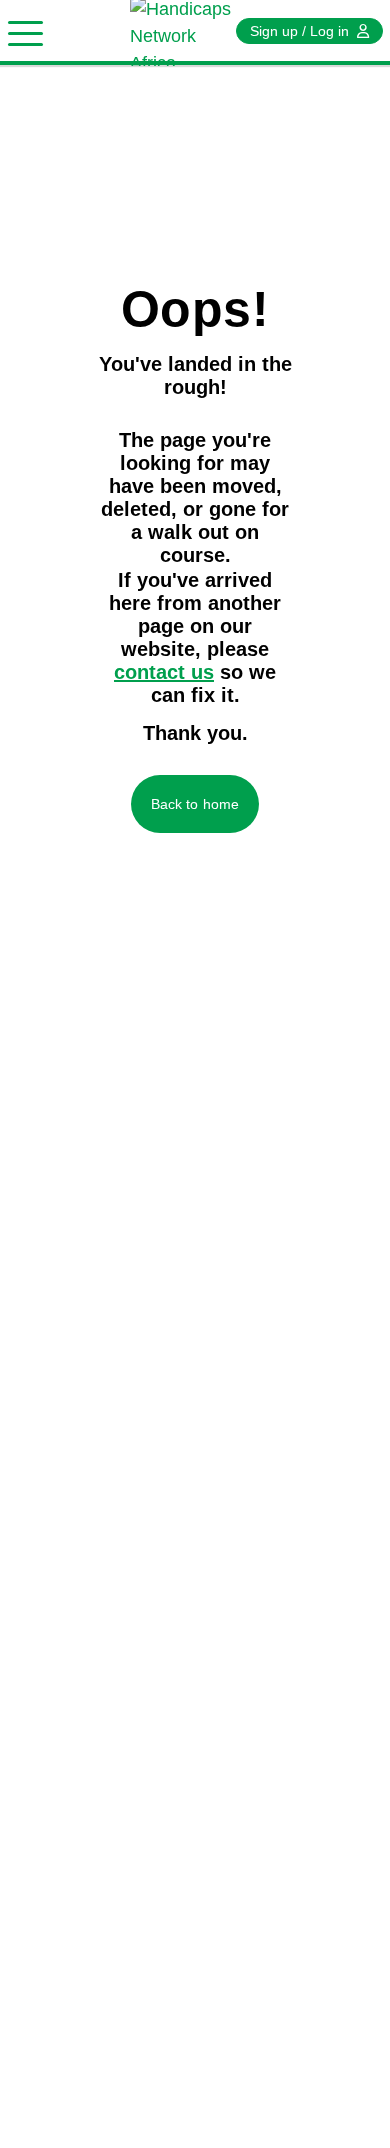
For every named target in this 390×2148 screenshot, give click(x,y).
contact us (164, 672)
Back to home (195, 804)
